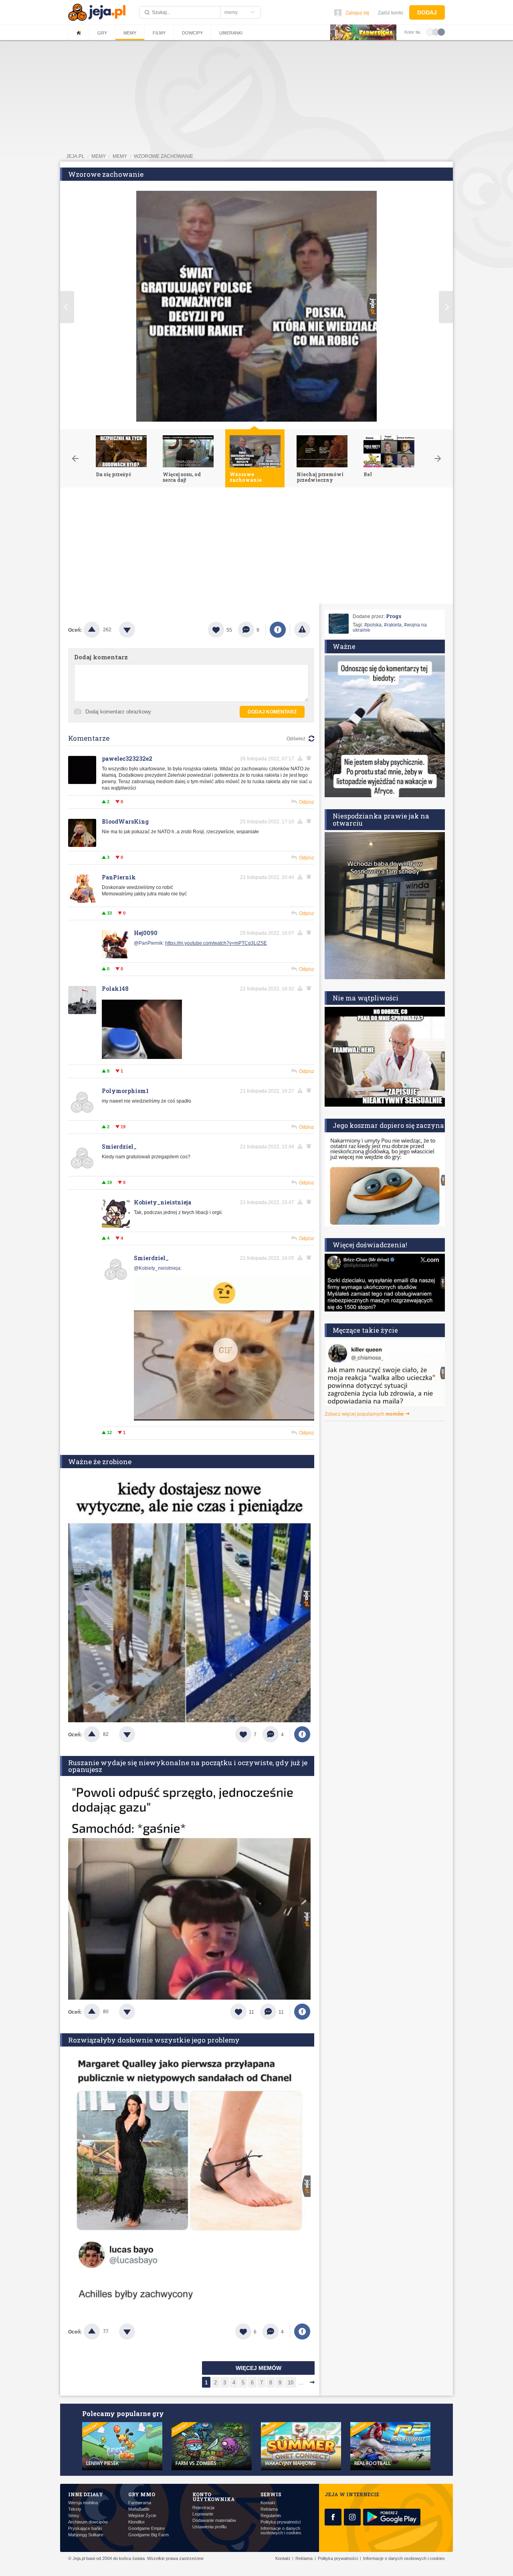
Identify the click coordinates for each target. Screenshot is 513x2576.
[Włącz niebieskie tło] (441, 32)
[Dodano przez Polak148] (142, 1057)
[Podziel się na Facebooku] (278, 630)
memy (99, 156)
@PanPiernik (148, 943)
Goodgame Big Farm (148, 2535)
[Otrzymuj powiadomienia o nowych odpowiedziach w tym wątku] (310, 877)
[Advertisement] (256, 548)
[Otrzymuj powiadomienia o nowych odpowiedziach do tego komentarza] (310, 758)
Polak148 (115, 989)
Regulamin (271, 2516)
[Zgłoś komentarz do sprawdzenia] (301, 758)
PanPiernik (119, 877)
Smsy (74, 2516)
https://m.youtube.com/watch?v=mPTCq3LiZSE (216, 943)
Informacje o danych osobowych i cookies (281, 2531)
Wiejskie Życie (142, 2516)
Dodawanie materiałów (214, 2520)
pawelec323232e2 (127, 759)
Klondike (136, 2522)
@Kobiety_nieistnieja (157, 1268)
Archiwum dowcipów (88, 2522)
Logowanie (203, 2514)
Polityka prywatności (281, 2522)
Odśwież (296, 739)
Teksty (75, 2509)
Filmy (159, 33)
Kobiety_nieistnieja (163, 1202)
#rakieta (393, 625)
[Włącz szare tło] (436, 32)
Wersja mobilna (83, 2503)
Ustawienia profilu (209, 2527)
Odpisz (307, 802)
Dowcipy (192, 33)
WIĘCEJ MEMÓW (259, 2368)
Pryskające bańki (85, 2529)
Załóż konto (391, 13)
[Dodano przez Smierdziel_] (224, 1349)
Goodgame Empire (146, 2529)
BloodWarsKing (125, 821)
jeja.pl (75, 156)
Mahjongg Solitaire (86, 2535)
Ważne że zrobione (100, 1462)
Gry (102, 33)
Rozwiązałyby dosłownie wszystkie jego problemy (154, 2040)
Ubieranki (231, 33)
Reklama (269, 2509)
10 (291, 2383)
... (301, 2383)
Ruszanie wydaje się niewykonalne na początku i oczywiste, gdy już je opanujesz (188, 1766)
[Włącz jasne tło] (430, 32)
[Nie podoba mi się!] (137, 630)
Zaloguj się (357, 13)
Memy (130, 33)
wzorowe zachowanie (164, 156)
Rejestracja (203, 2508)
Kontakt (268, 2503)
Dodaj (427, 12)
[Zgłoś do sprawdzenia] (302, 630)
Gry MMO (142, 2494)
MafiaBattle (139, 2509)
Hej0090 (146, 933)
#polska (373, 625)
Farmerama (140, 2503)
